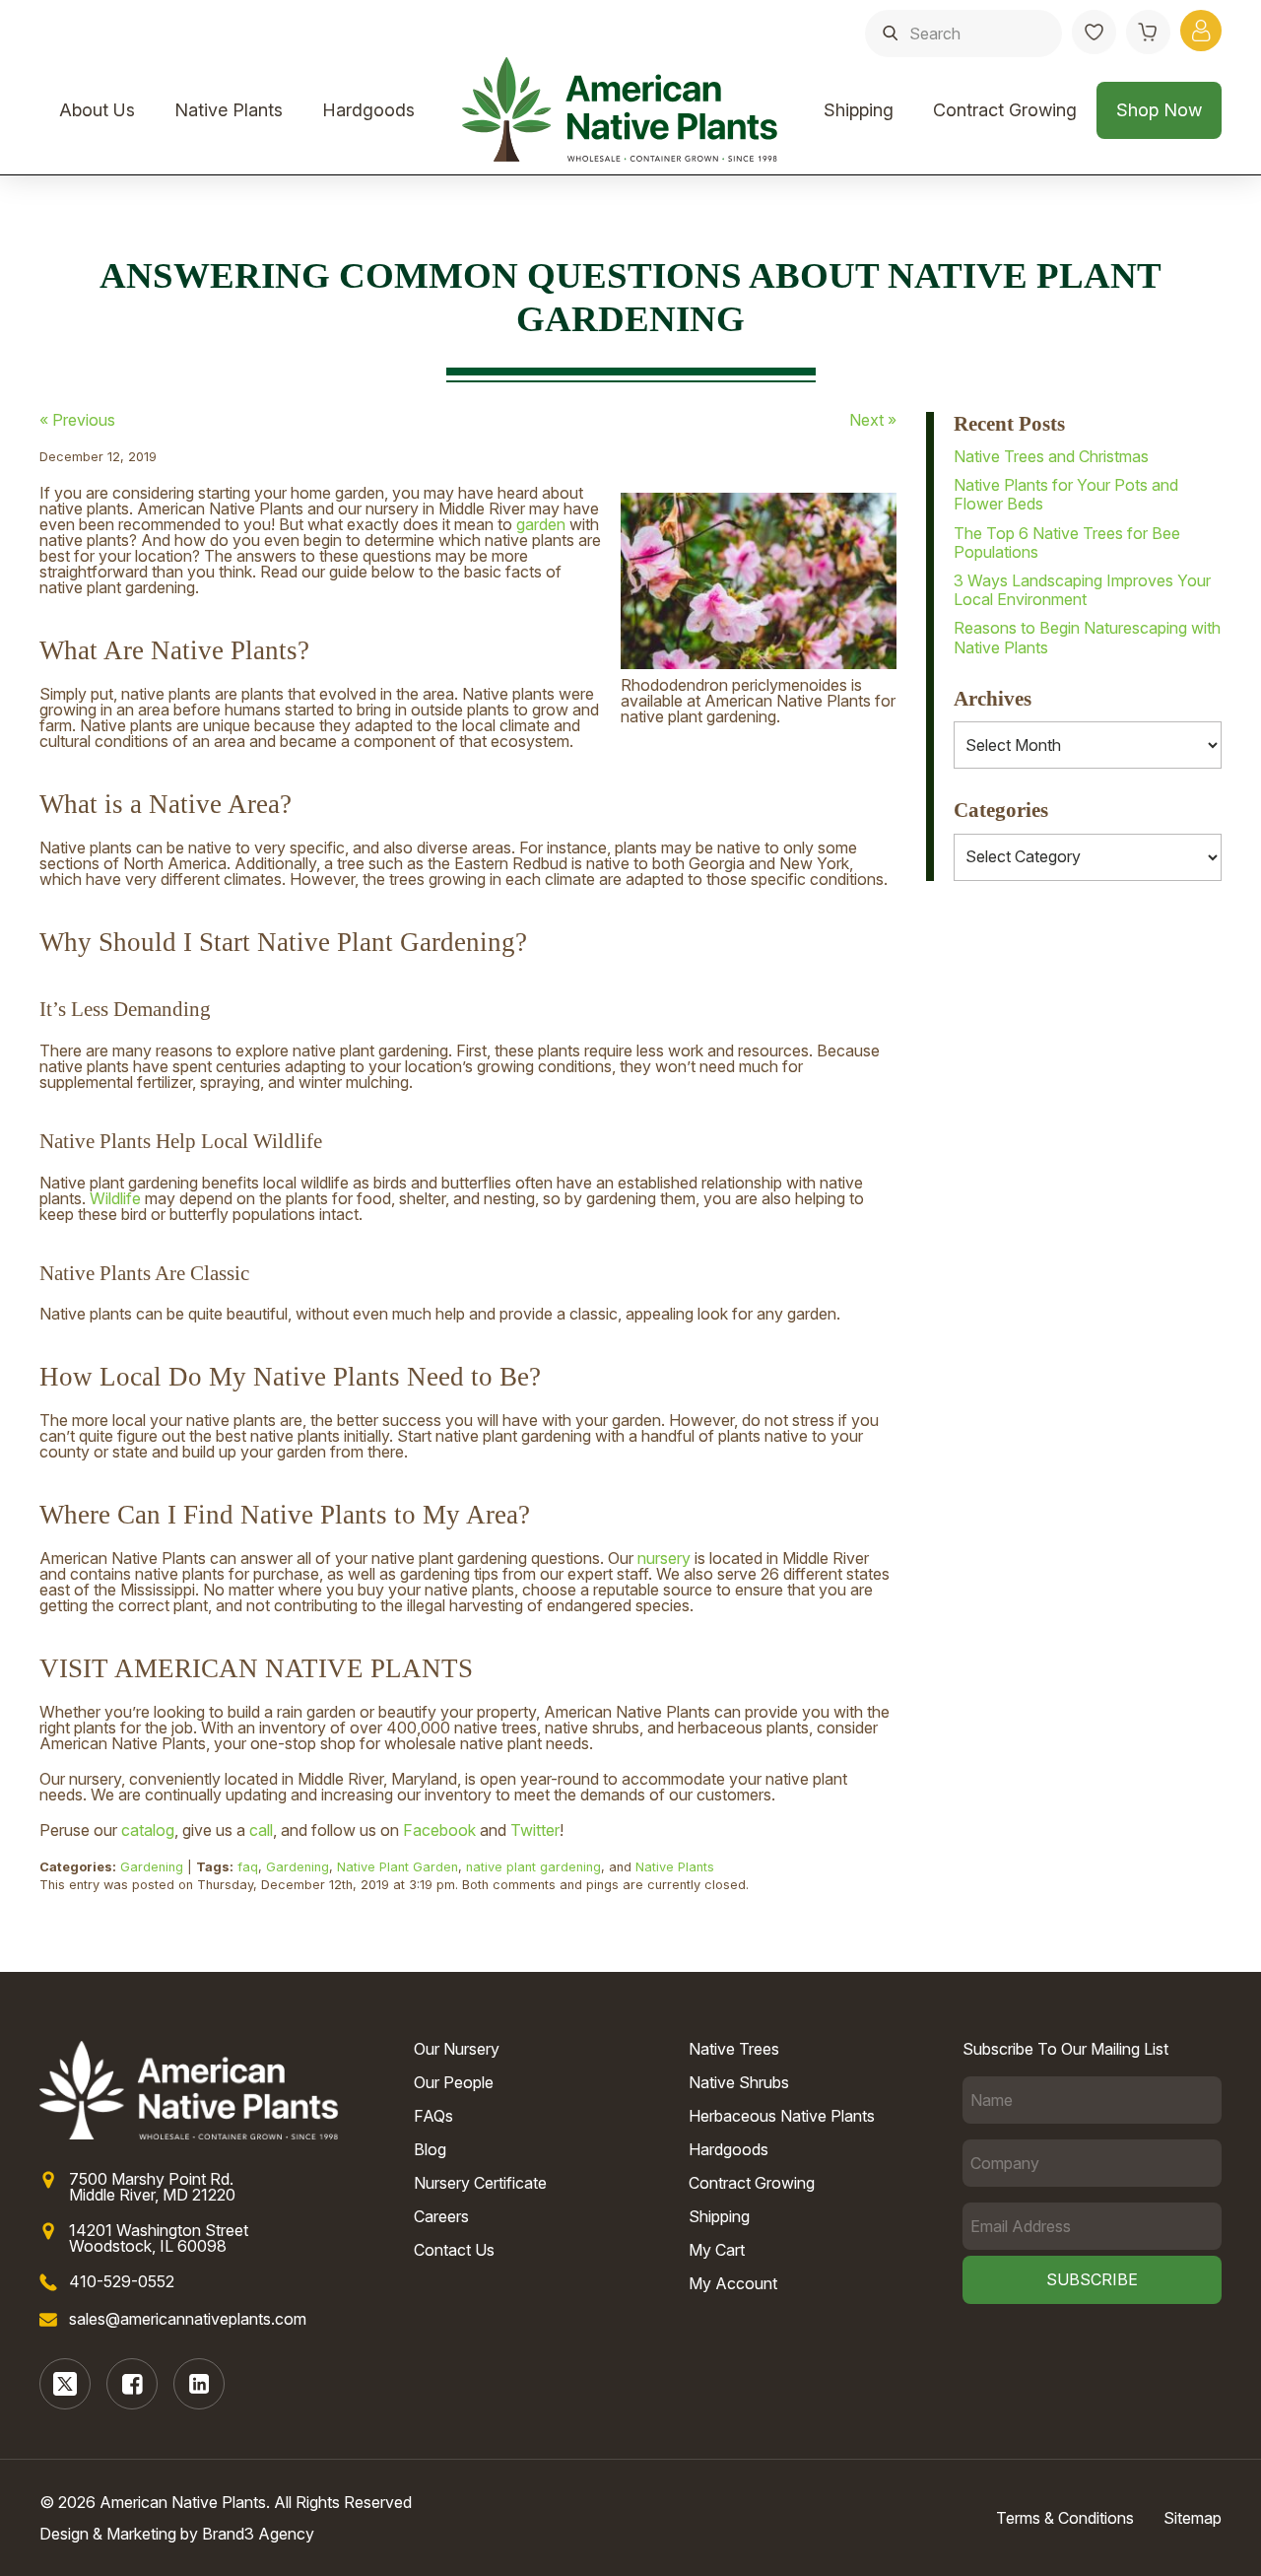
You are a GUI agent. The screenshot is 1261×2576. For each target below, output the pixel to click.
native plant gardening (533, 1867)
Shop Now (1159, 110)
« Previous (77, 420)
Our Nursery (457, 2049)
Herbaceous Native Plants (782, 2116)
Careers (441, 2216)
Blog (430, 2149)
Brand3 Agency (258, 2534)
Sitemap (1193, 2518)
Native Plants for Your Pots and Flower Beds (1066, 494)
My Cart (717, 2250)
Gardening (152, 1867)
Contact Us (454, 2250)
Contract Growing (1005, 110)
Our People (454, 2082)
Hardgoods (368, 110)
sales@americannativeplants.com (188, 2319)
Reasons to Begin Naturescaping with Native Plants (1087, 637)
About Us (97, 110)
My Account (733, 2283)
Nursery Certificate (480, 2183)
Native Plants (229, 110)
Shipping (859, 110)
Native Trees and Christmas (1051, 456)
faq (248, 1867)
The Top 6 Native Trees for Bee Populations (1067, 542)
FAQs (433, 2116)
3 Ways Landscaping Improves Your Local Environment (1082, 590)
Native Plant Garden (398, 1867)
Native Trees (734, 2049)
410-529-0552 (122, 2281)
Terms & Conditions (1065, 2518)
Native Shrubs (739, 2082)
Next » (873, 420)
